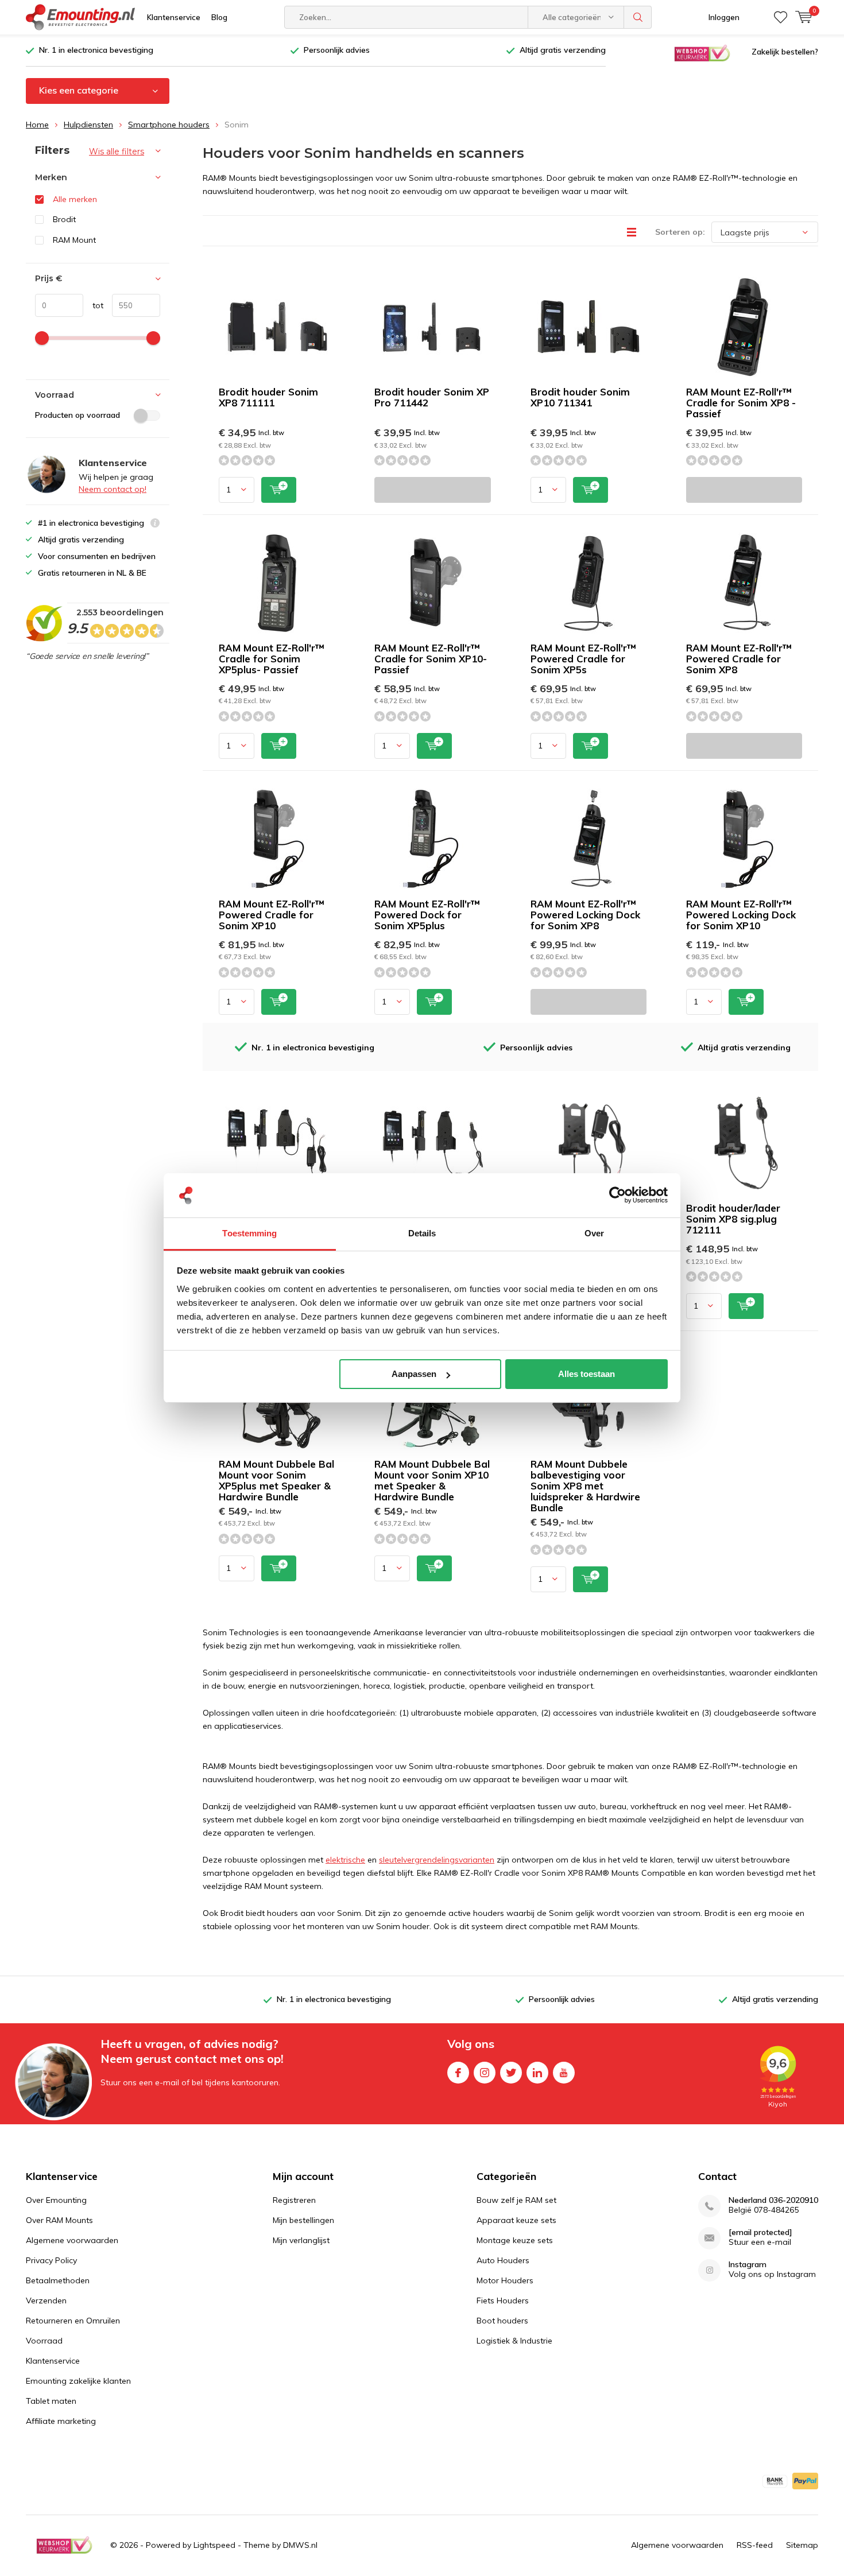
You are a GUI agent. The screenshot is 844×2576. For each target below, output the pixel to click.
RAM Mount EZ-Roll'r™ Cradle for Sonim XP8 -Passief (741, 403)
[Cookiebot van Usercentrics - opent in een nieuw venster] (617, 1196)
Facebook (458, 2073)
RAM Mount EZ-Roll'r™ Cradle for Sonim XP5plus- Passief (272, 659)
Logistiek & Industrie (514, 2341)
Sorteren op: (680, 232)
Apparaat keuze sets (516, 2220)
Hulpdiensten (88, 125)
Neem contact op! (113, 489)
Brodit (64, 219)
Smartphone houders (169, 125)
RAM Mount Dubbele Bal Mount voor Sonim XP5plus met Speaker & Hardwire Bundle (276, 1480)
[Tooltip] (155, 524)
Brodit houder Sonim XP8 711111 (268, 397)
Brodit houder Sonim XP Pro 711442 (432, 397)
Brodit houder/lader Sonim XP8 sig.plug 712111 (733, 1219)
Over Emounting (56, 2200)
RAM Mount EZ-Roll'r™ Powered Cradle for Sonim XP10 (272, 915)
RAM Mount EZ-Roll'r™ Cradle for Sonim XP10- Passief (431, 659)
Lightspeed (214, 2545)
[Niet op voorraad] (432, 490)
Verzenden (46, 2300)
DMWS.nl (300, 2545)
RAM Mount (74, 240)
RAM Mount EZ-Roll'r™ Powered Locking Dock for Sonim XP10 (741, 915)
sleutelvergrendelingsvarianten (437, 1860)
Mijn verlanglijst (301, 2240)
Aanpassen (414, 1374)
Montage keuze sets (515, 2240)
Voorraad (44, 2341)
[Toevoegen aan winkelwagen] (279, 490)
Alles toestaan (586, 1374)
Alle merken (75, 199)
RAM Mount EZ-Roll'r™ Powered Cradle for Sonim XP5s (583, 659)
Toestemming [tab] (249, 1233)
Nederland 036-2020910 (773, 2200)
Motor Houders (505, 2280)
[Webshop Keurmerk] (702, 52)
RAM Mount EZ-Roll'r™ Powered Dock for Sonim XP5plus (427, 915)
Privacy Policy (51, 2260)
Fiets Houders (503, 2300)
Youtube (564, 2073)
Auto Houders (503, 2260)
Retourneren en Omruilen (73, 2321)
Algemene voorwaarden (72, 2240)
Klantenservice (174, 17)
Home (37, 125)
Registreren (294, 2200)
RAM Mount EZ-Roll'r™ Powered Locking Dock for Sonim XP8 (585, 915)
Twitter (511, 2073)
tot (93, 305)
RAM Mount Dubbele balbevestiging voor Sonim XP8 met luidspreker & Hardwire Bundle (585, 1486)
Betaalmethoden (58, 2280)
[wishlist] (781, 17)
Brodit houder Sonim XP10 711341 (580, 397)
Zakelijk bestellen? (785, 52)
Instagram (485, 2073)
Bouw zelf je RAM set (516, 2200)
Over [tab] (594, 1233)
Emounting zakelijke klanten (78, 2381)
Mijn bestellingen (303, 2220)
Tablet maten (51, 2401)
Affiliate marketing (61, 2421)
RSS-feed (755, 2545)
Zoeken (638, 17)
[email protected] (760, 2232)
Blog (219, 17)
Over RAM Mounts (59, 2220)
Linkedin (537, 2073)
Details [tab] (422, 1233)
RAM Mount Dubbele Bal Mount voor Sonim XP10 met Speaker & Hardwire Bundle (432, 1480)
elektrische (345, 1860)
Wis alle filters (117, 152)
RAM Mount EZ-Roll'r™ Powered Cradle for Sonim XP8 (739, 659)
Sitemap (802, 2545)
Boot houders (502, 2321)
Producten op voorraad (78, 415)
